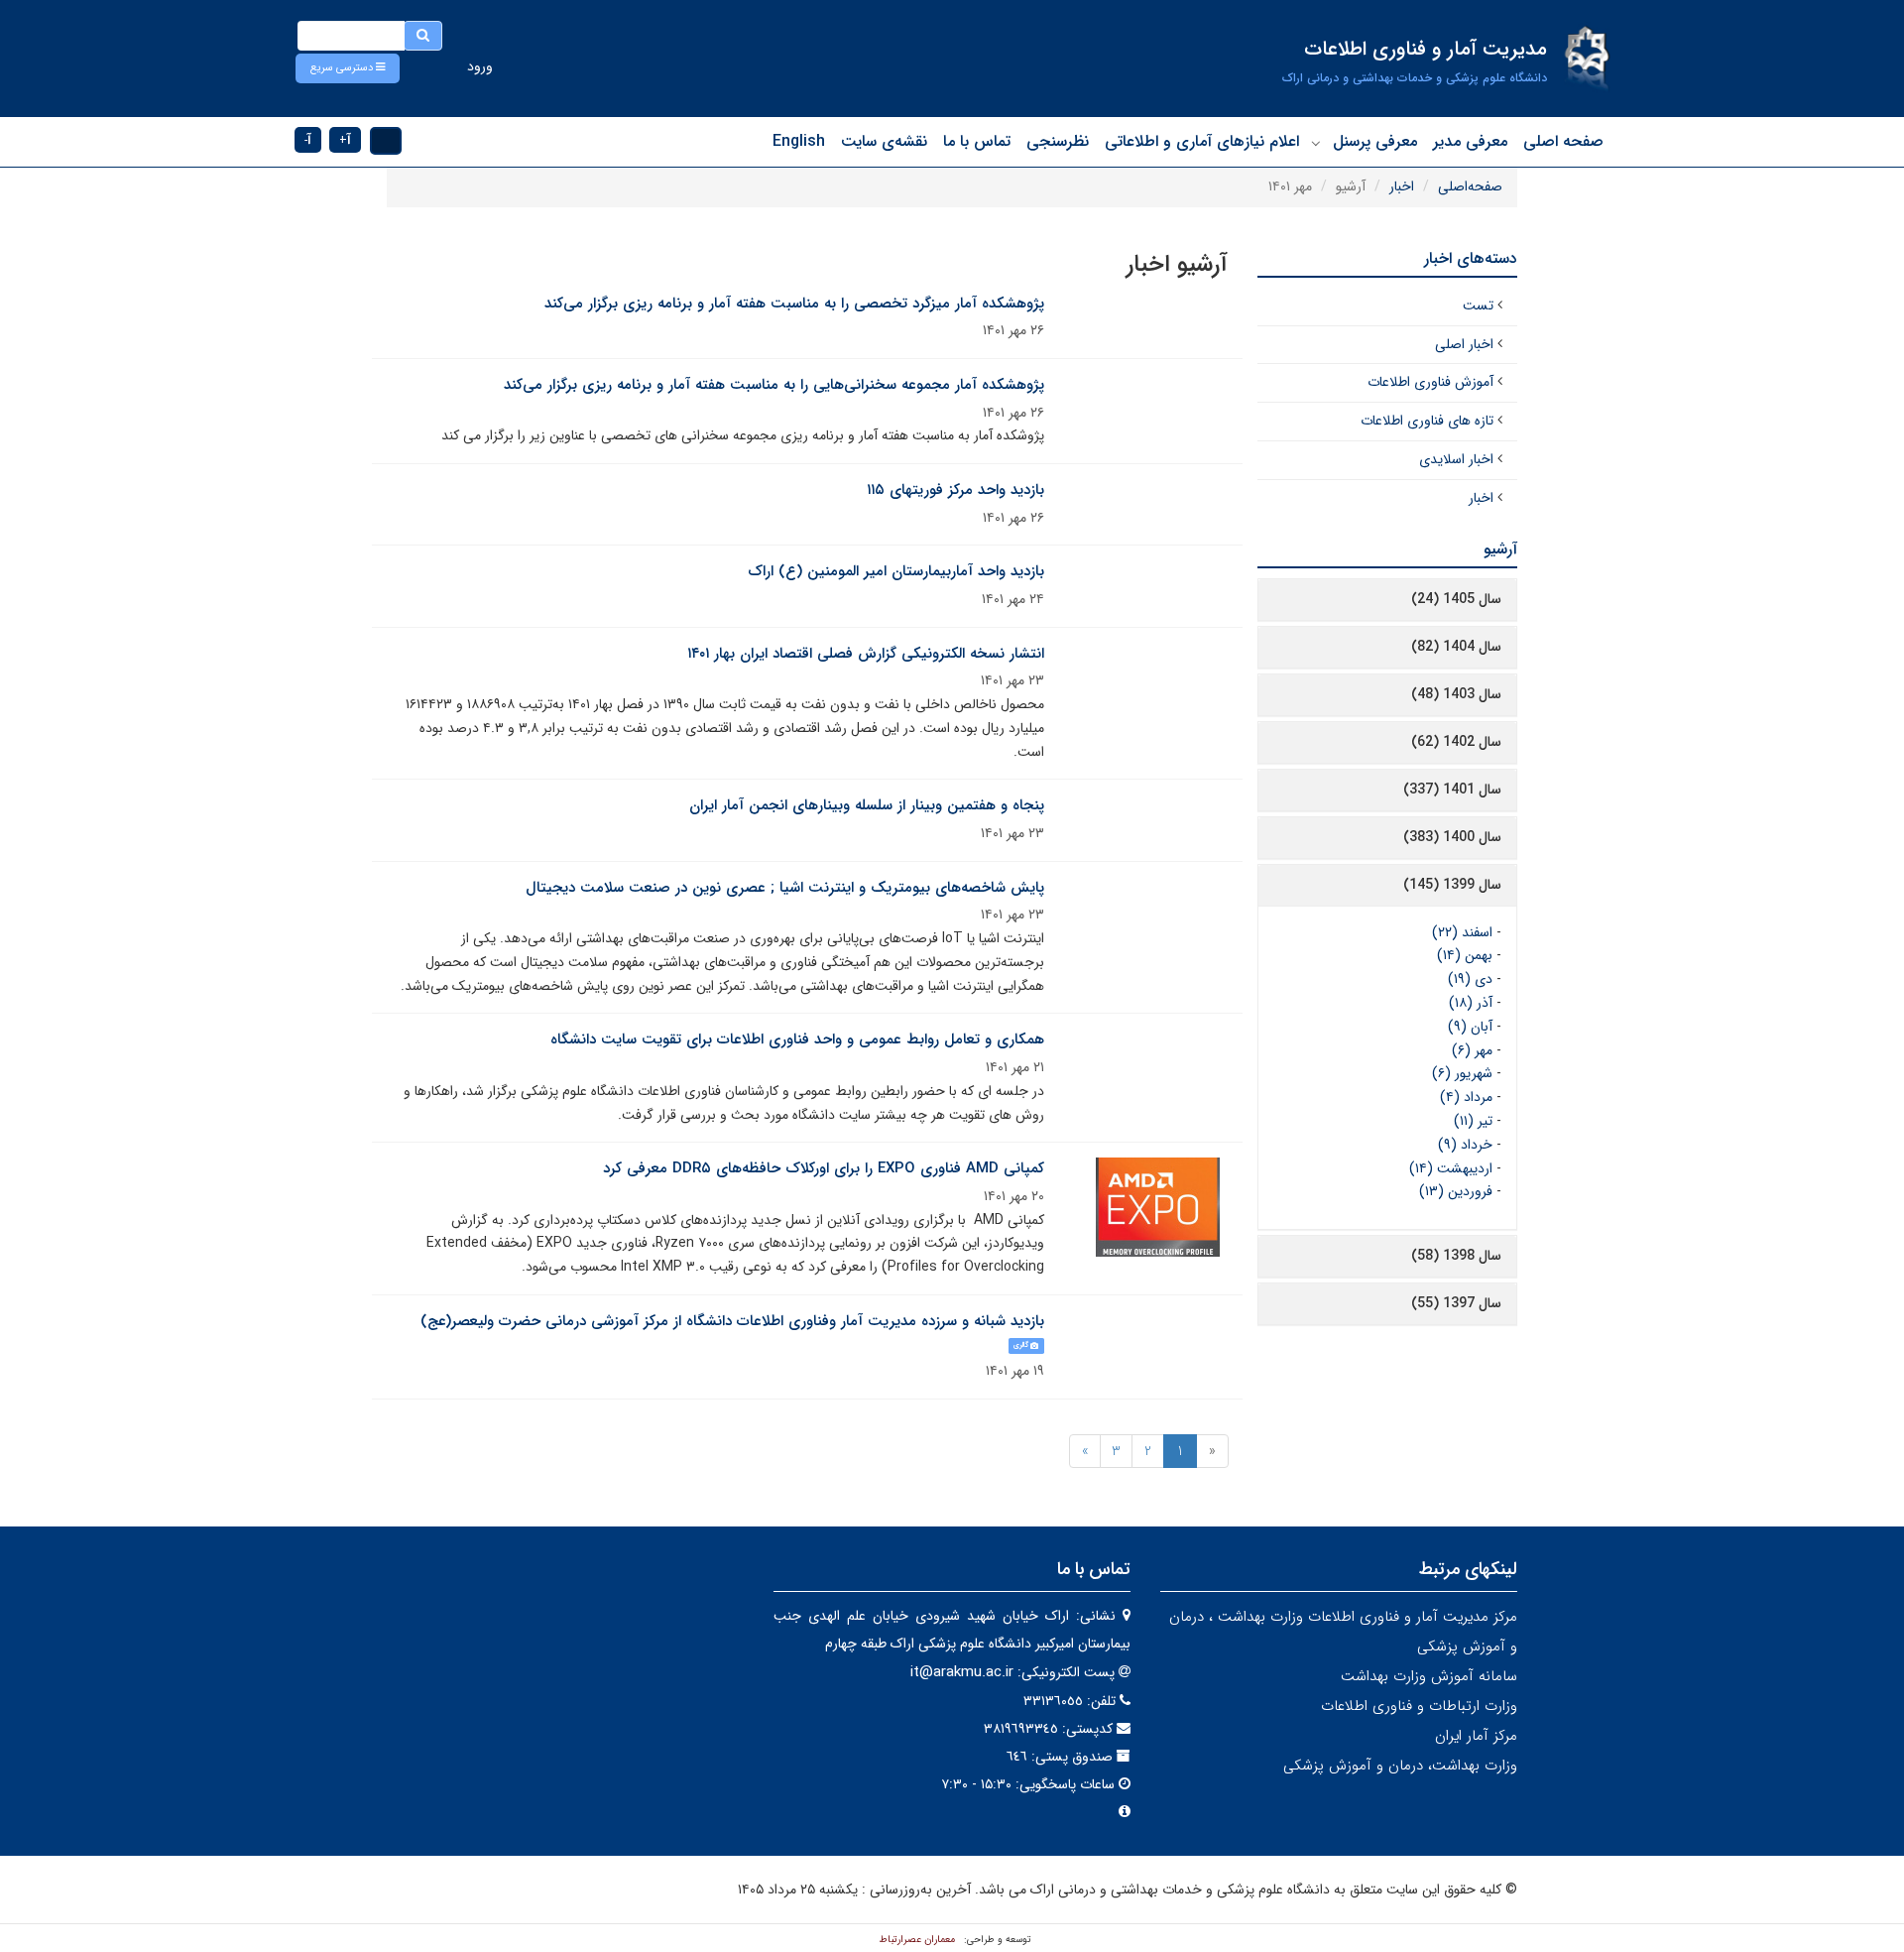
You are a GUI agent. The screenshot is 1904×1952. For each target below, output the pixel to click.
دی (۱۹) (1470, 979)
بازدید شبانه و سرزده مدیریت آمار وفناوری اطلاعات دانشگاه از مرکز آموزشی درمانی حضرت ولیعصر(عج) (732, 1321)
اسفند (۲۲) (1462, 932)
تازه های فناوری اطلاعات (1427, 421)
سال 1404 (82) (1456, 647)
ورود (480, 66)
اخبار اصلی (1464, 344)
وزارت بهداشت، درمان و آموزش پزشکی (1400, 1766)
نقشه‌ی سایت (884, 141)
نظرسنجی (1058, 141)
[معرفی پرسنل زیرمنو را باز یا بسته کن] (1316, 143)
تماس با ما (977, 141)
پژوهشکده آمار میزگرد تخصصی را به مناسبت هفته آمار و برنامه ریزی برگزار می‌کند (794, 304)
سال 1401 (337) (1452, 790)
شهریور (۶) (1462, 1073)
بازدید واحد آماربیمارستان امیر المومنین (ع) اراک (896, 571)
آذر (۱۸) (1471, 1003)
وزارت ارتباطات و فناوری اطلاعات (1419, 1706)
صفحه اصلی (1563, 141)
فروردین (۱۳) (1456, 1191)
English (799, 141)
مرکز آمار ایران (1476, 1736)
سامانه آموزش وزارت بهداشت (1429, 1676)
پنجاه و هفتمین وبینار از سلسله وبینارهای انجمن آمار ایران (867, 805)
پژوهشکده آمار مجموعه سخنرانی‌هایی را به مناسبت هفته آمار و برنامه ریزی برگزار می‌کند (774, 385)
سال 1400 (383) (1452, 837)
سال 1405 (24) (1456, 599)
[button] (348, 68)
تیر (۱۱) (1473, 1121)
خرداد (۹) (1465, 1145)
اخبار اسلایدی (1456, 459)
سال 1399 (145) (1452, 885)
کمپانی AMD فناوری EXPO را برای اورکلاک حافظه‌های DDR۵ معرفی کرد (824, 1168)
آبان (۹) (1470, 1027)
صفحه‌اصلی (1470, 186)
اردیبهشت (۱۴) (1451, 1168)
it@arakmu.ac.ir (962, 1672)
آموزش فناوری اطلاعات (1430, 382)
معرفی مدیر (1470, 141)
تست (1478, 305)
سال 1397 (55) (1456, 1303)
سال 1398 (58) (1456, 1256)
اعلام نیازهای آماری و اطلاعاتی (1202, 141)
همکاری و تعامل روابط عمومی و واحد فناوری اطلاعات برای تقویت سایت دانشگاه (797, 1039)
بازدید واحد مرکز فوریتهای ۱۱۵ (955, 490)
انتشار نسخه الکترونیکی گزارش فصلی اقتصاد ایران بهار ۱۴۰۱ (866, 654)
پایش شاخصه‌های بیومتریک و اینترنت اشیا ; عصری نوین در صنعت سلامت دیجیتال (785, 888)
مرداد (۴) (1466, 1097)
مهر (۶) (1472, 1050)
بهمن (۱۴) (1465, 955)
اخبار (1402, 186)
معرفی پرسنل (1375, 141)
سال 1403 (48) (1456, 694)
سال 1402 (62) (1456, 742)
